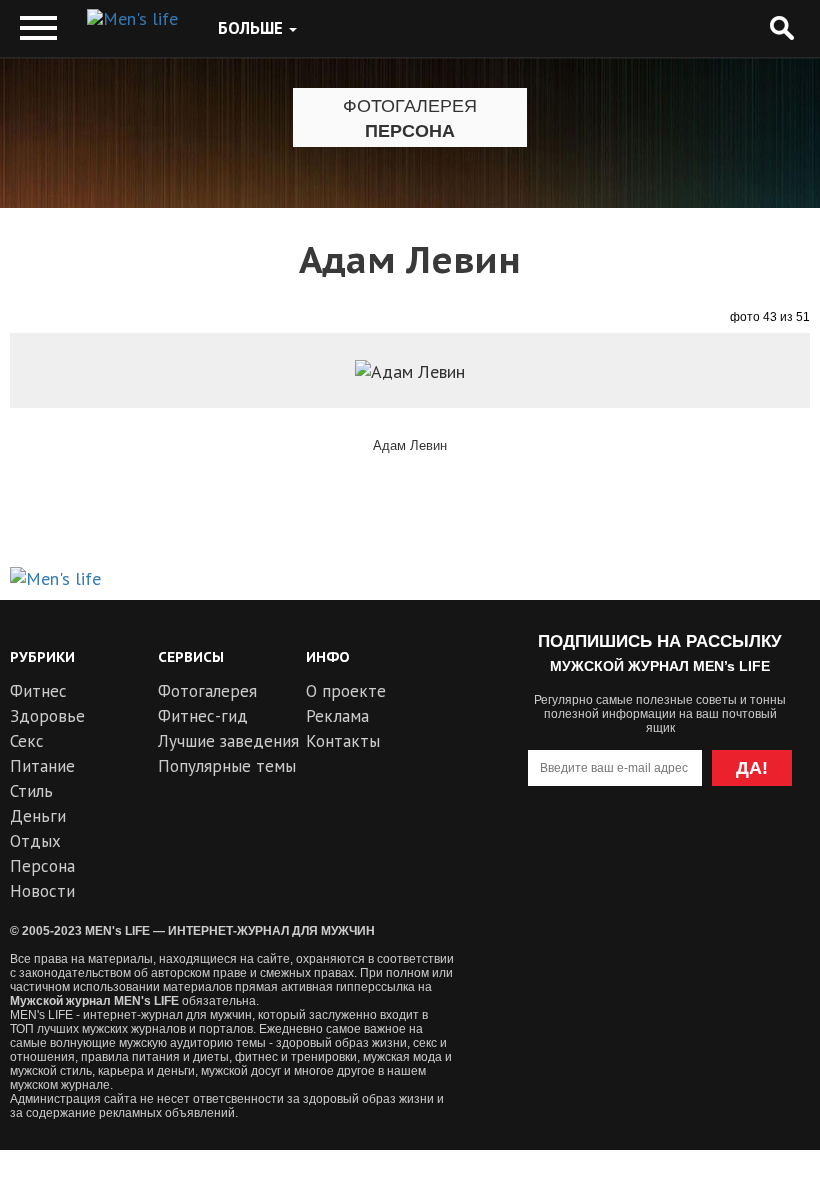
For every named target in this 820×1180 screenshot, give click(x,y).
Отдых (35, 841)
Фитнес (38, 691)
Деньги (38, 816)
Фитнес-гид (203, 716)
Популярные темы (227, 766)
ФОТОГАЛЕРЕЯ (410, 106)
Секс (27, 741)
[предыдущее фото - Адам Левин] (65, 403)
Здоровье (47, 716)
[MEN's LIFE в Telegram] (623, 848)
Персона (410, 131)
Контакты (343, 741)
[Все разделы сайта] (38, 28)
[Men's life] (132, 19)
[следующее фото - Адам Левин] (754, 403)
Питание (42, 766)
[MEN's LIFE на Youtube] (551, 848)
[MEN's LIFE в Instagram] (696, 848)
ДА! (752, 768)
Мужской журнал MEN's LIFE (94, 1001)
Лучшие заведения (228, 741)
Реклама (337, 716)
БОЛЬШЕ (252, 28)
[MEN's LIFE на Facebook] (768, 848)
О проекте (346, 691)
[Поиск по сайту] (781, 28)
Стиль (31, 791)
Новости (42, 891)
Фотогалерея (207, 691)
